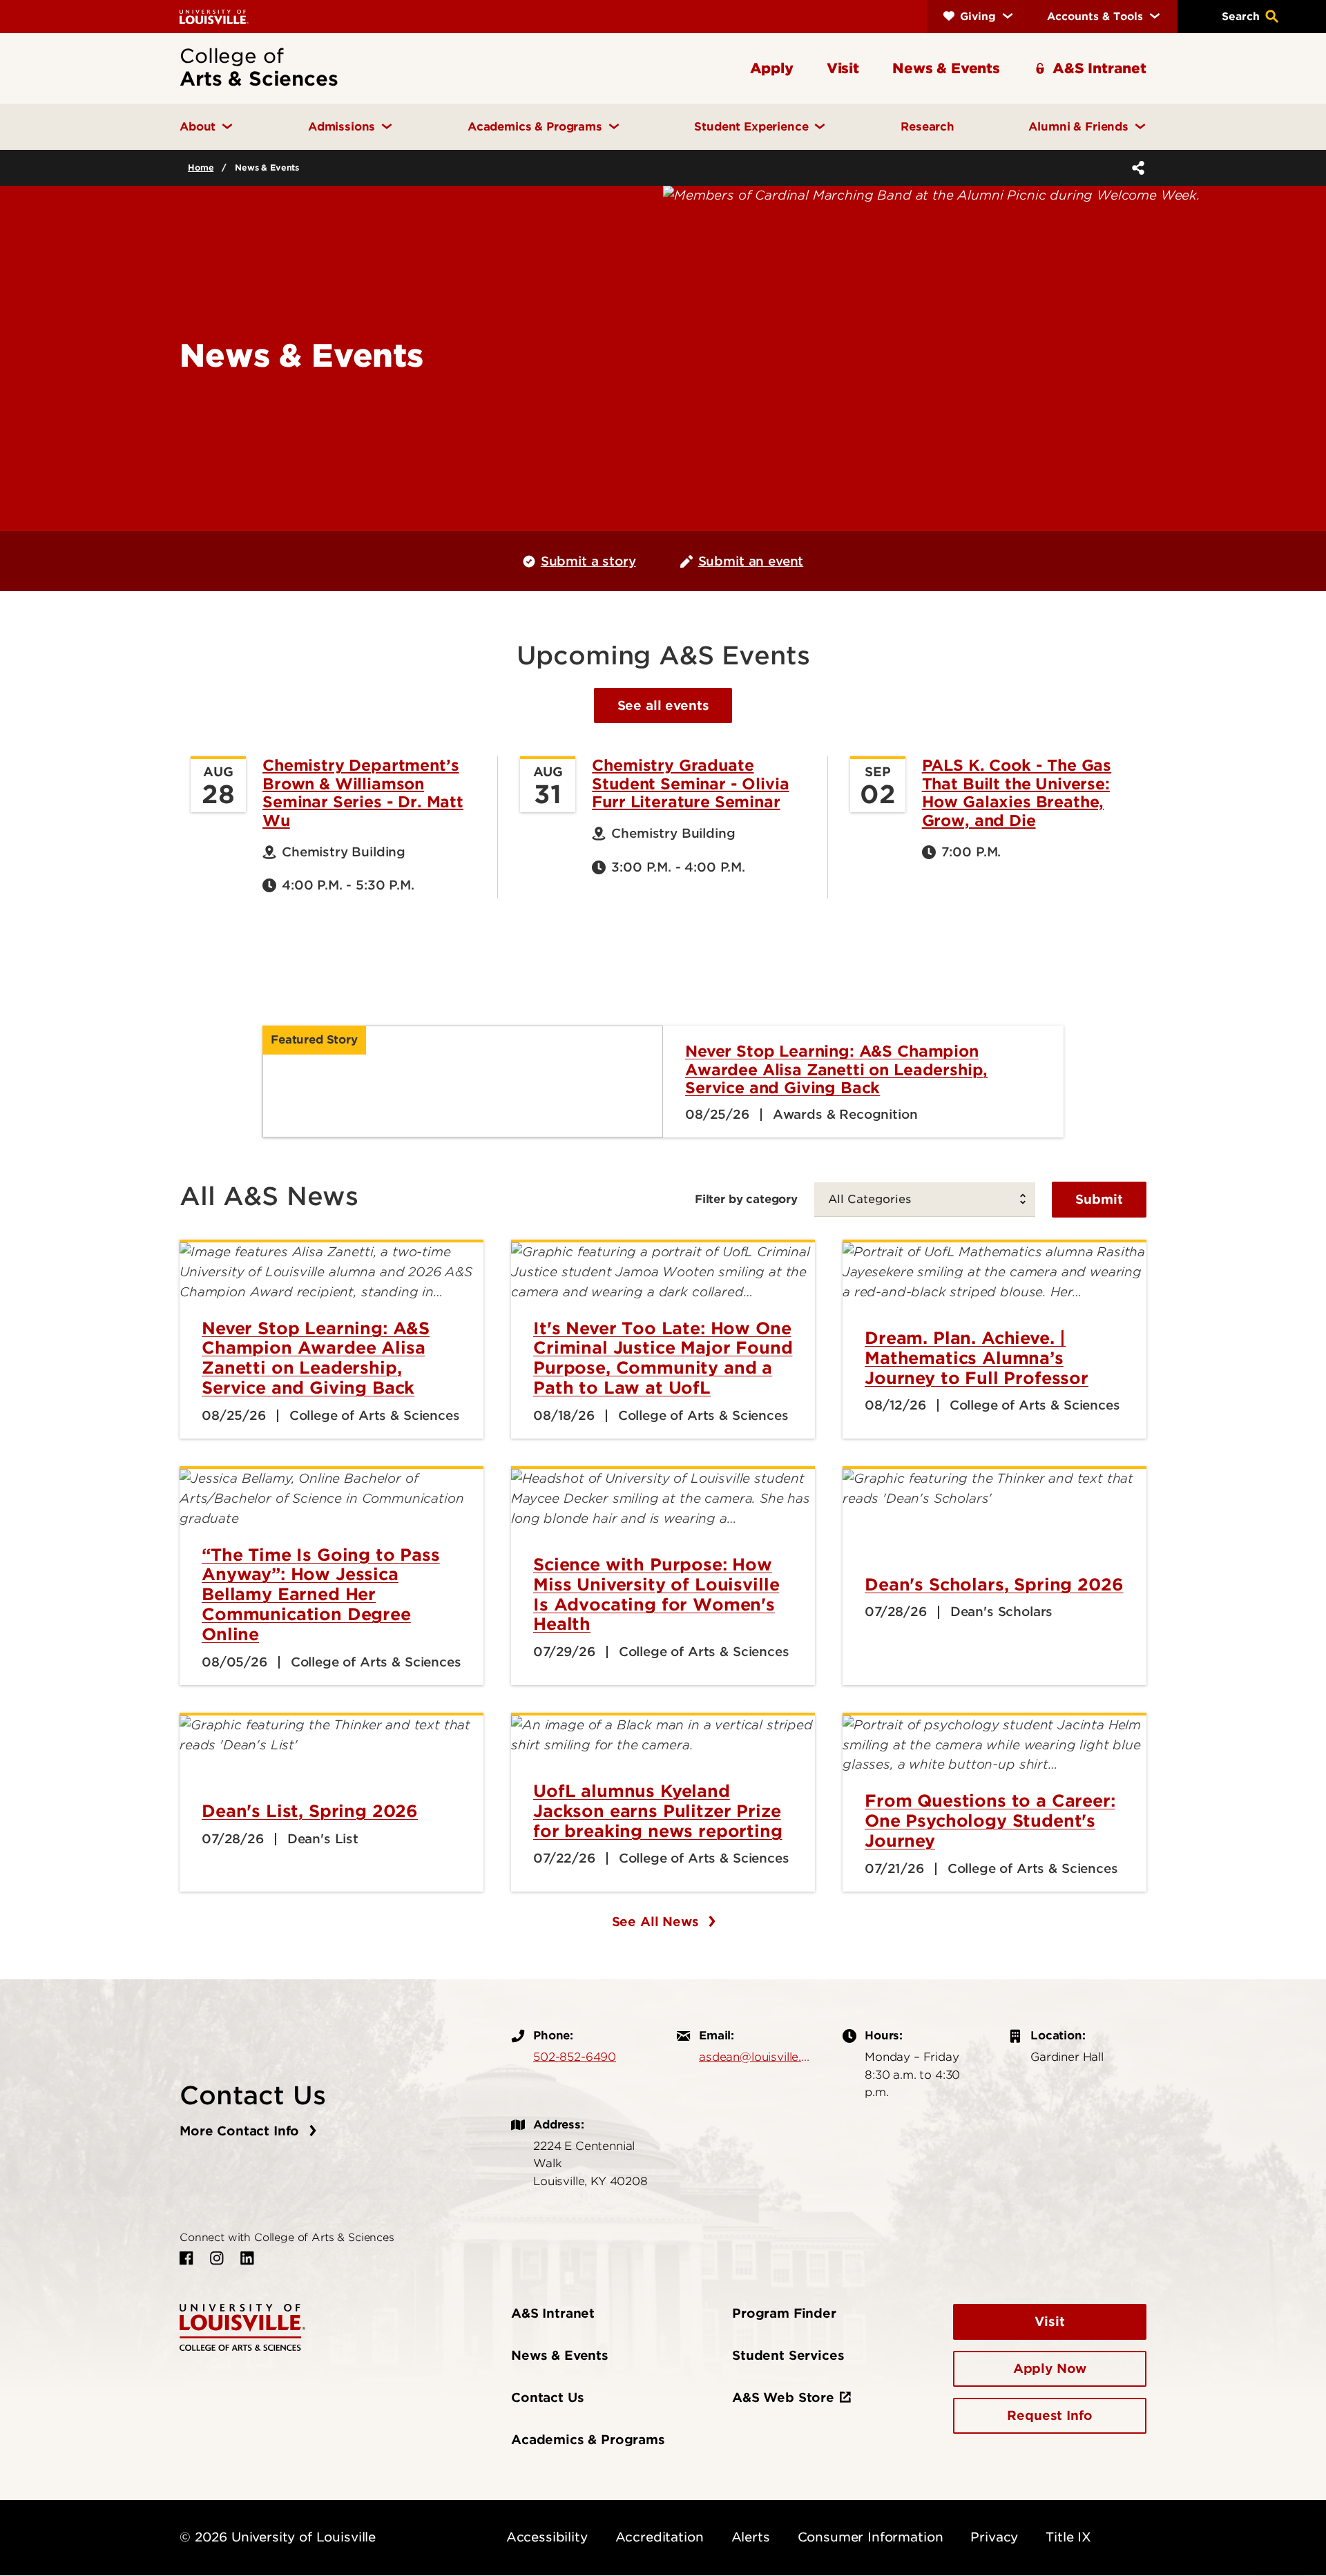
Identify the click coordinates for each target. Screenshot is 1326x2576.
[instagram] (217, 2258)
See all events (663, 705)
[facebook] (186, 2258)
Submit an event (751, 561)
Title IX (1068, 2537)
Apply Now (1050, 2368)
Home (201, 167)
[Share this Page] (1135, 168)
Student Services (788, 2355)
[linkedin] (247, 2258)
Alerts (751, 2537)
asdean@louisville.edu (757, 2057)
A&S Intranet (553, 2313)
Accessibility (547, 2537)
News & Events (560, 2355)
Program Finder (784, 2313)
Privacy (994, 2537)
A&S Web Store (783, 2397)
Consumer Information (871, 2537)
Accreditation (660, 2537)
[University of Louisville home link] (214, 16)
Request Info (1049, 2415)
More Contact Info (241, 2131)
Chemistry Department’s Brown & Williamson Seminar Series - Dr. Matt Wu (363, 792)
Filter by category (746, 1199)
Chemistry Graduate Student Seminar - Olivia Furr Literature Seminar (690, 784)
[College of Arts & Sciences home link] (242, 2326)
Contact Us (547, 2397)
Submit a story (588, 561)
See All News (657, 1922)
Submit (1099, 1199)
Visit (1049, 2322)
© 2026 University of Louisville (278, 2537)
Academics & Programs (588, 2440)
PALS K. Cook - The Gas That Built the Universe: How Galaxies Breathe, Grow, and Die (1017, 792)
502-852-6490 (575, 2057)
